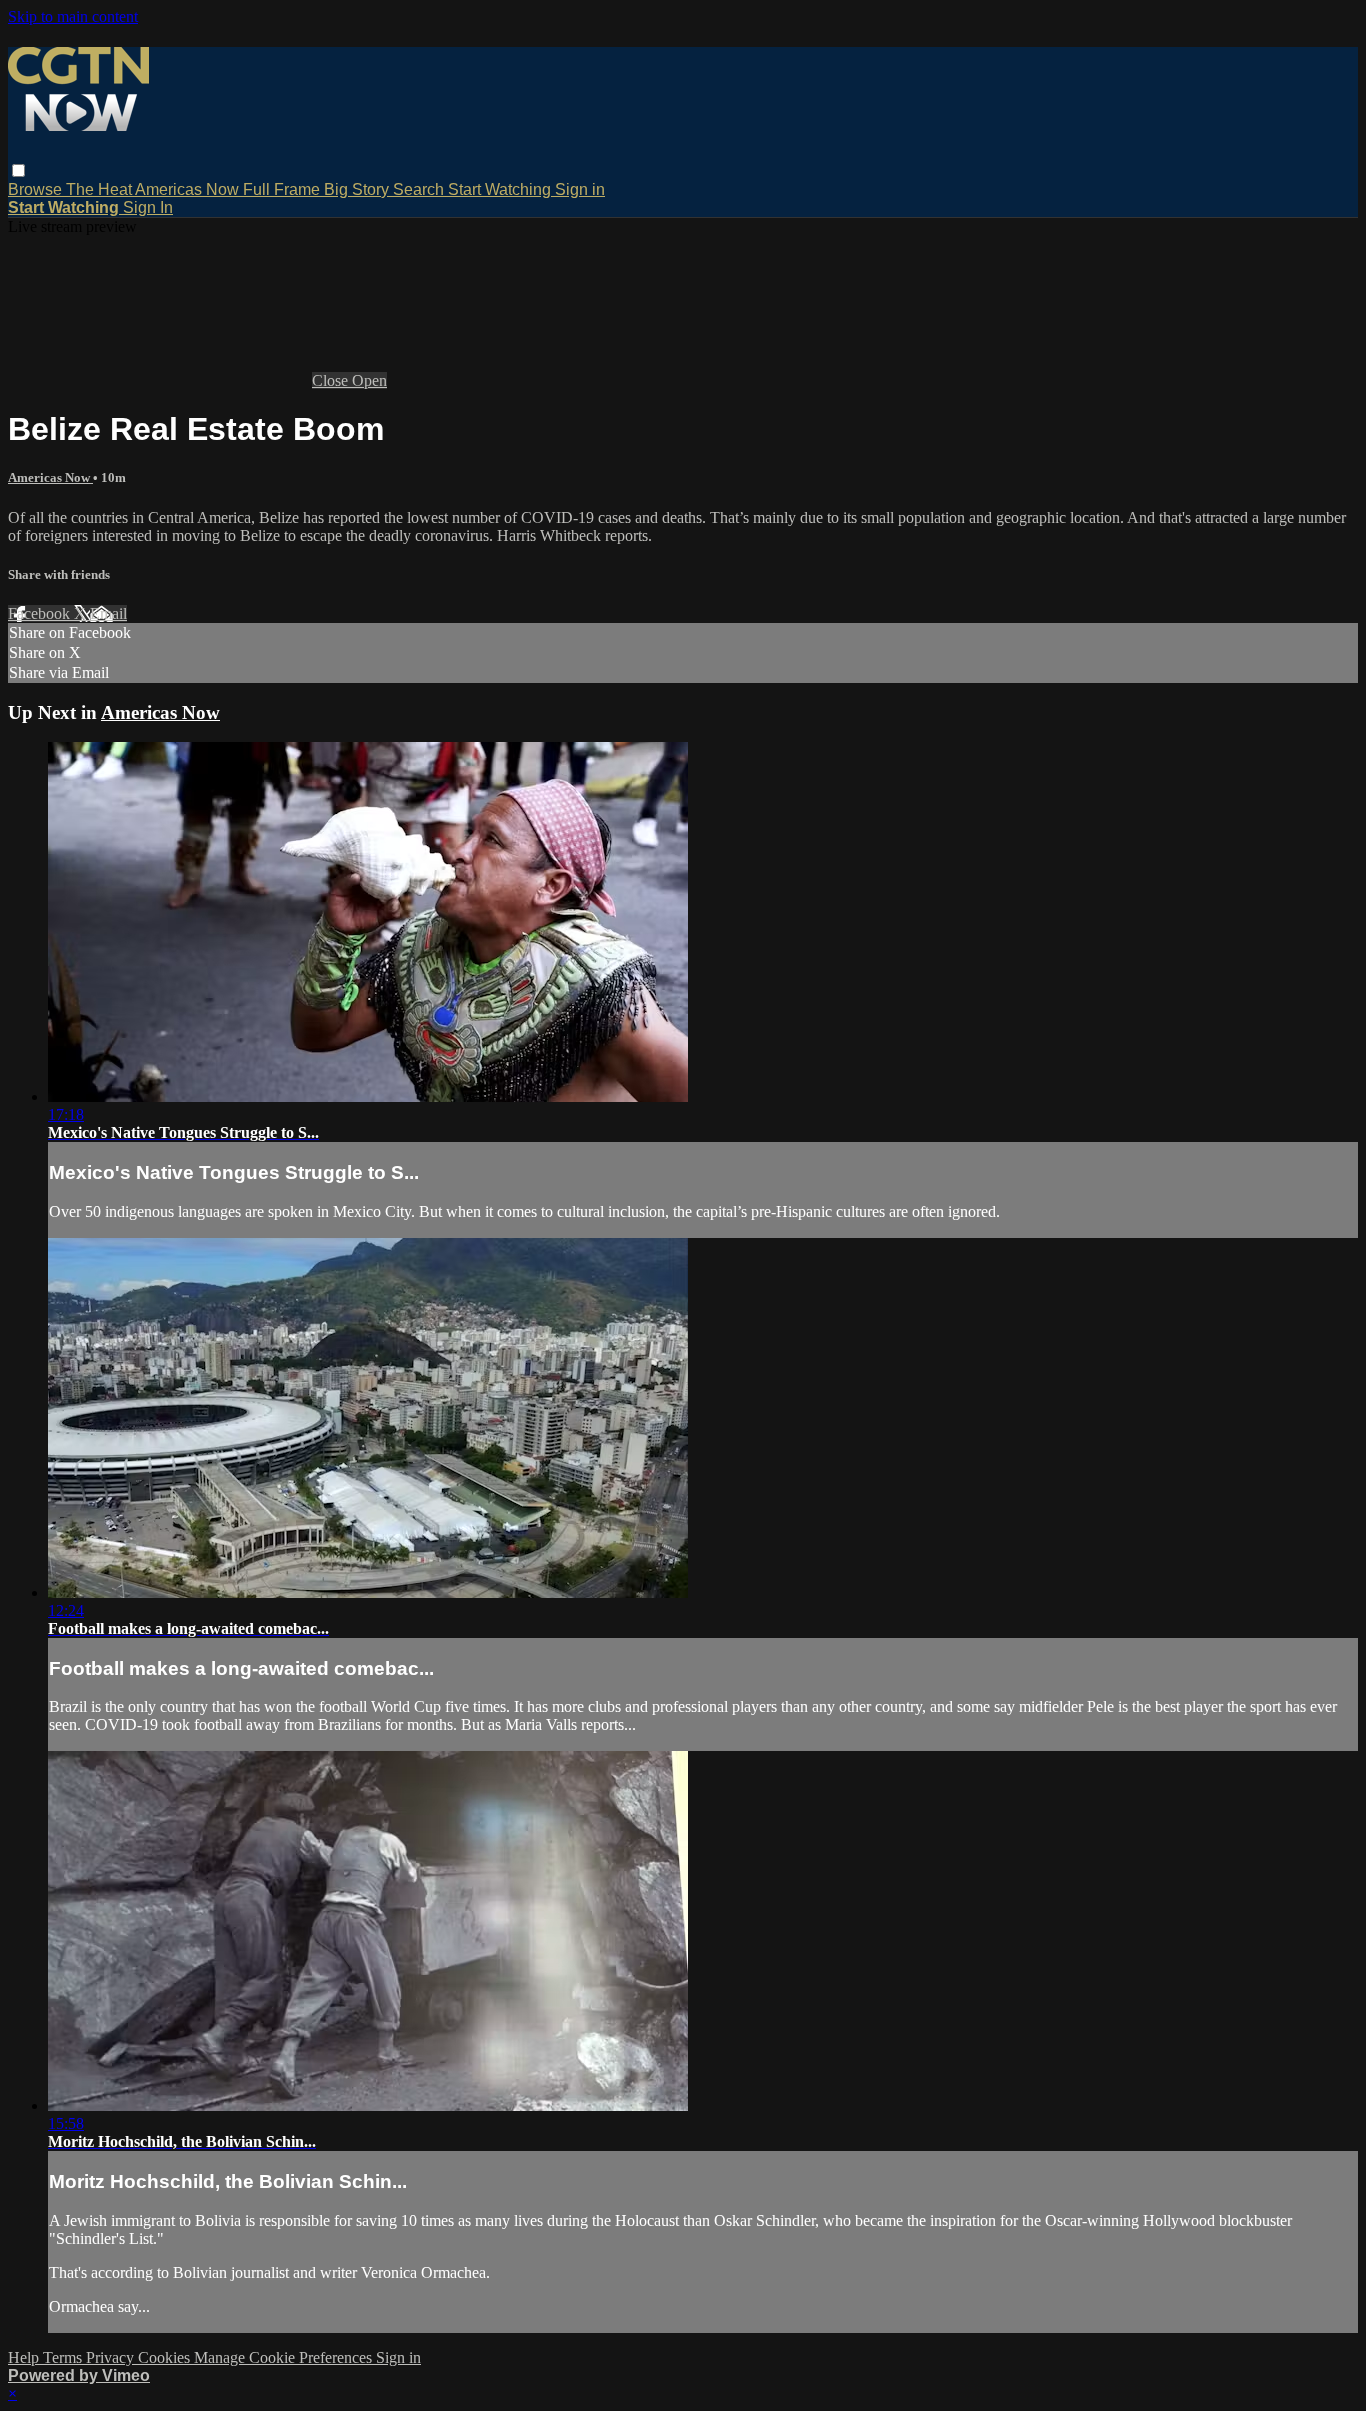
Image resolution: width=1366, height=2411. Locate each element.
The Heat (100, 189)
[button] (18, 170)
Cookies (166, 2357)
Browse (37, 189)
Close (332, 380)
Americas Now (189, 189)
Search (420, 189)
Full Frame (283, 189)
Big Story (358, 189)
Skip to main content (73, 16)
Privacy (112, 2357)
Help (25, 2357)
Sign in (580, 189)
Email (108, 613)
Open (369, 380)
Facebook (41, 613)
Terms (64, 2357)
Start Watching (501, 189)
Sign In (148, 207)
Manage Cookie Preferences (285, 2357)
